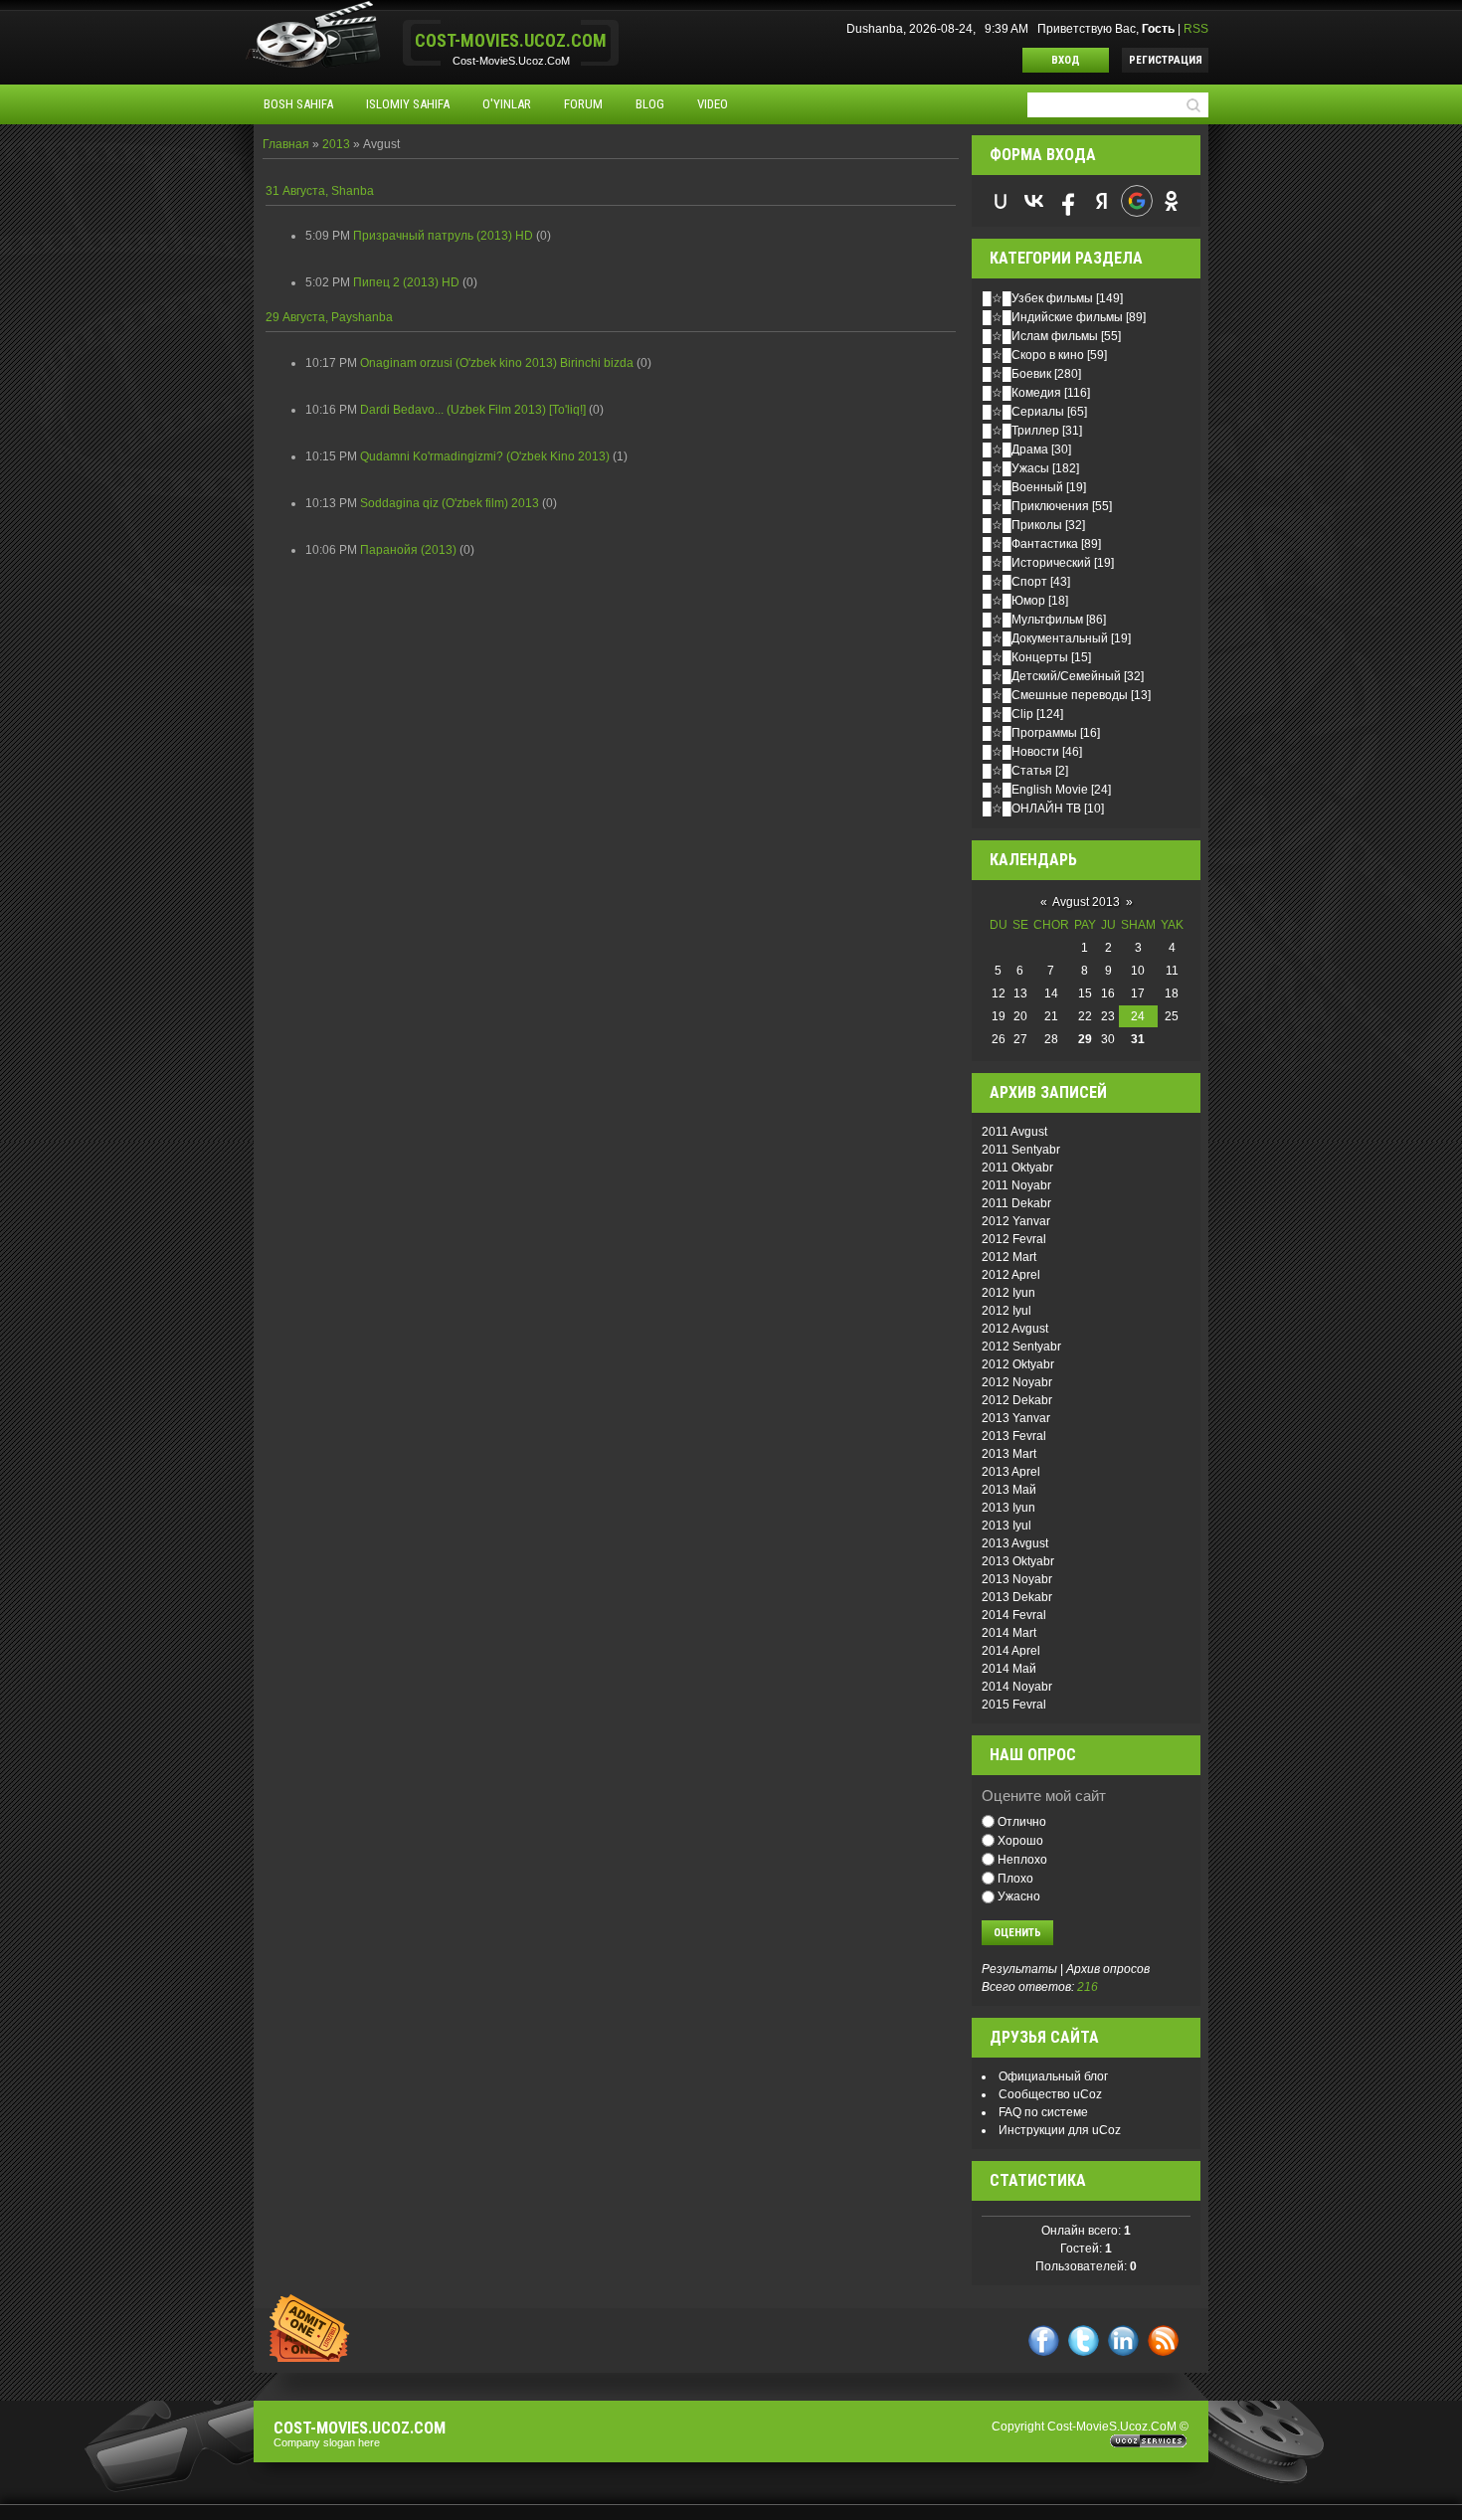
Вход (1066, 60)
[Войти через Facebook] (1068, 201)
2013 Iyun (1008, 1508)
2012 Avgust (1015, 1329)
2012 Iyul (1006, 1311)
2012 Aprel (1011, 1275)
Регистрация (1166, 60)
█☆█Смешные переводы (1055, 695)
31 (1138, 1039)
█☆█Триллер (1021, 431)
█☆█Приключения (1036, 506)
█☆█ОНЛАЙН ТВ (1032, 809)
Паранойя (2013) (408, 550)
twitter (1084, 2340)
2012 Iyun (1008, 1293)
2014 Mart (1009, 1633)
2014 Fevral (1014, 1615)
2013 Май (1009, 1490)
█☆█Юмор (1014, 601)
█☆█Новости (1021, 752)
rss (1163, 2340)
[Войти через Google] (1137, 201)
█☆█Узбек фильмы (1038, 298)
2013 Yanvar (1016, 1418)
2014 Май (1009, 1669)
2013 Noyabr (1017, 1579)
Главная (286, 144)
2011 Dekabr (1016, 1203)
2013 (336, 144)
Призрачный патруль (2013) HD (443, 236)
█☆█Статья (1017, 771)
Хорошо (1020, 1841)
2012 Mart (1009, 1257)
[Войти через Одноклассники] (1172, 201)
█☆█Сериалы (1023, 412)
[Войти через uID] (1001, 201)
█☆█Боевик (1017, 374)
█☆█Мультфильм (1033, 620)
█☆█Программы (1030, 733)
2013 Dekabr (1017, 1597)
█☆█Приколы (1022, 525)
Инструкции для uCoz (1060, 2130)
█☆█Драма (1015, 450)
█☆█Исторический (1037, 563)
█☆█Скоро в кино (1033, 355)
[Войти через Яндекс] (1102, 201)
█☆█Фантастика (1030, 544)
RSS (1196, 29)
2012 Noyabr (1017, 1382)
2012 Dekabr (1017, 1400)
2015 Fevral (1014, 1705)
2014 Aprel (1011, 1651)
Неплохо (1022, 1860)
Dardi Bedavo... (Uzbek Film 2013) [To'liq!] (473, 410)
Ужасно (1019, 1896)
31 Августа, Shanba (320, 191)
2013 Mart (1009, 1454)
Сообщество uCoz (1050, 2094)
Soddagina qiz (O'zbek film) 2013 (450, 503)
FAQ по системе (1043, 2112)
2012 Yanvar (1016, 1221)
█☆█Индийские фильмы (1053, 317)
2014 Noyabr (1017, 1687)
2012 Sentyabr (1021, 1347)
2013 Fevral (1014, 1436)
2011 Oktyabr (1017, 1168)
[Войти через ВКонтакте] (1034, 201)
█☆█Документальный (1045, 638)
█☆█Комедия (1022, 393)
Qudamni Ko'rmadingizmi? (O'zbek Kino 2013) (485, 456)
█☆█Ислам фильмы (1040, 336)
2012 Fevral (1014, 1239)
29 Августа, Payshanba (329, 317)
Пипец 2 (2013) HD (406, 282)
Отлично (1022, 1822)
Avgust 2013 (1086, 902)
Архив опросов (1108, 1969)
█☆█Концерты (1025, 657)
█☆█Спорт (1015, 582)
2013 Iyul (1006, 1526)
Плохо (1015, 1878)
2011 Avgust (1014, 1132)
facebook (1044, 2340)
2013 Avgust (1015, 1543)
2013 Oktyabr (1018, 1561)
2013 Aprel (1011, 1472)
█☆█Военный (1023, 487)
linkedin (1123, 2340)
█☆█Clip (1008, 714)
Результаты (1019, 1969)
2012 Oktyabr (1018, 1364)
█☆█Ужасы (1016, 468)
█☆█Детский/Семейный (1052, 676)
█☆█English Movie (1035, 790)
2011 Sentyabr (1021, 1150)
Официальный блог (1053, 2076)
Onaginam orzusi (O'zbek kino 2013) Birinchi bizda (497, 363)
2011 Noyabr (1016, 1185)
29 (1085, 1039)
